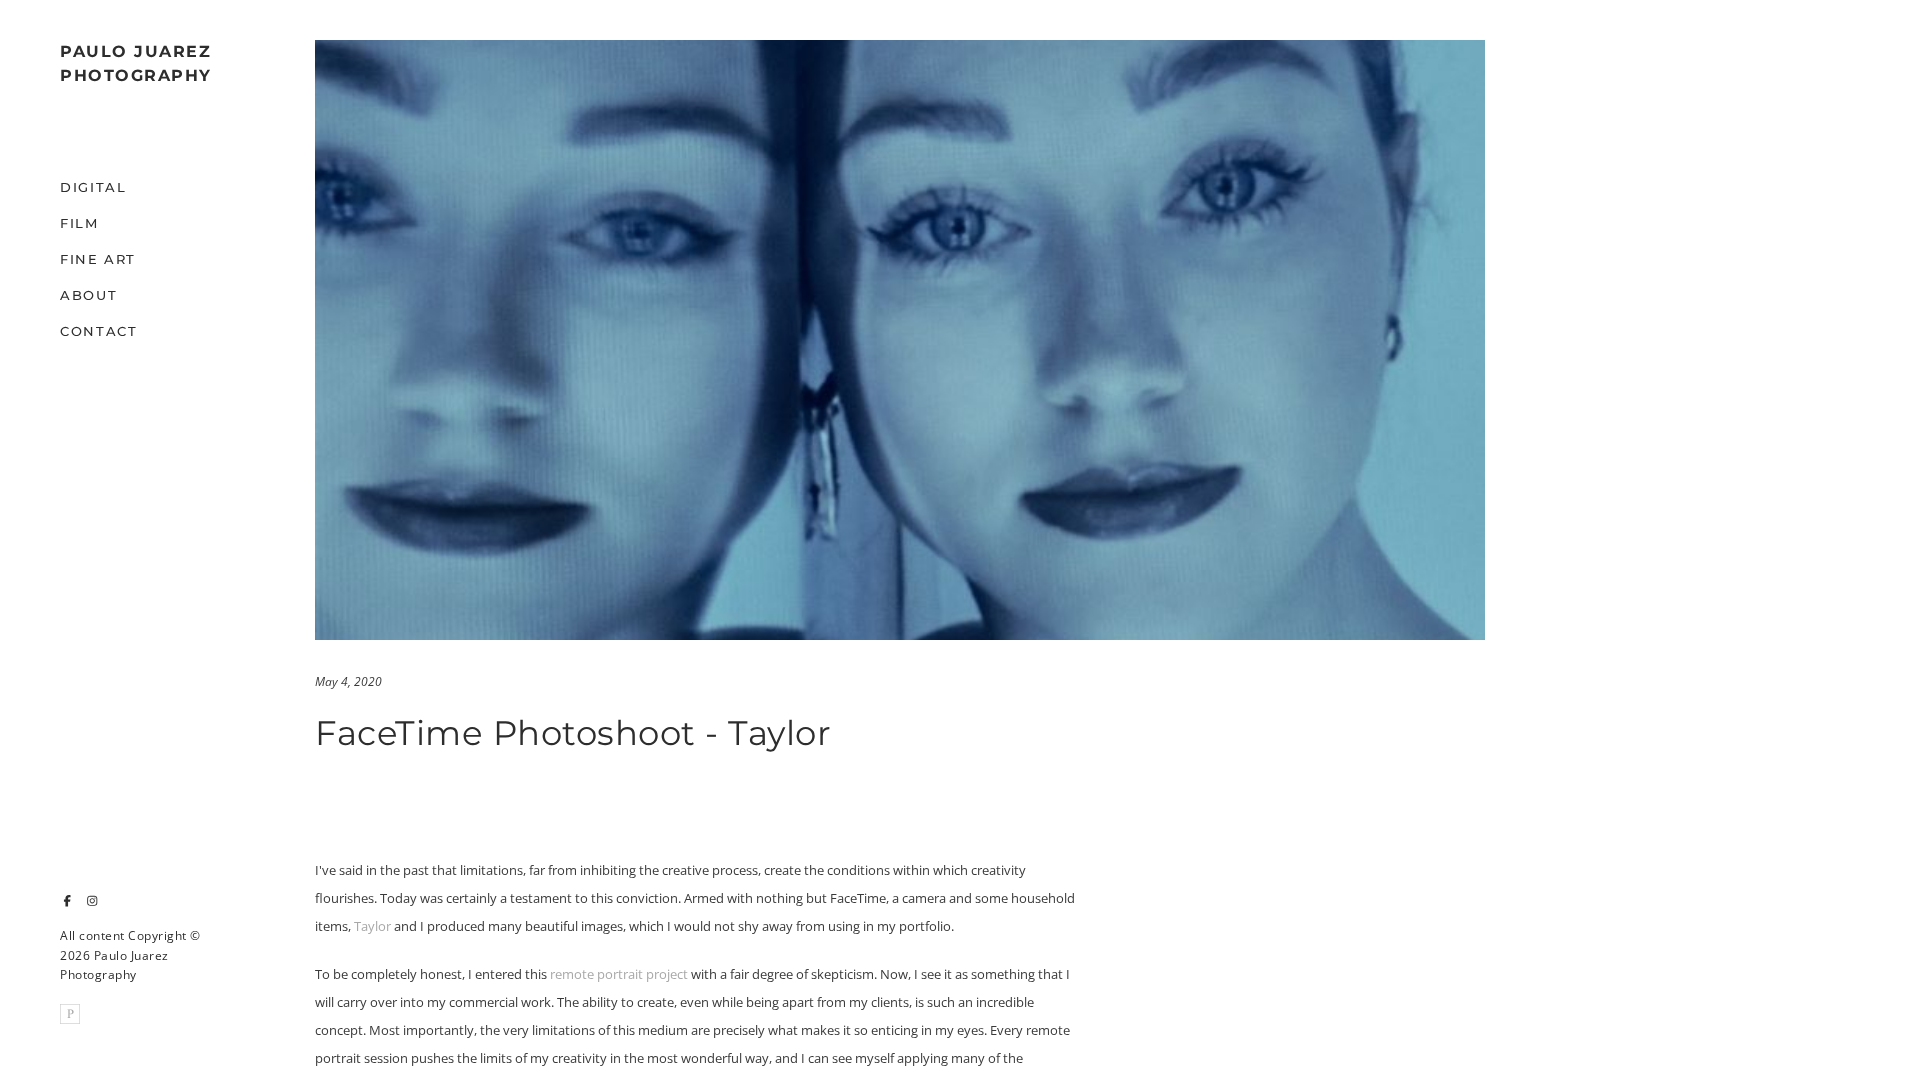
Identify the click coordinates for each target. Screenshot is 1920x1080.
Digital (93, 187)
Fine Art (98, 259)
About (88, 295)
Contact (98, 331)
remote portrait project (619, 974)
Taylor (372, 926)
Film (79, 223)
